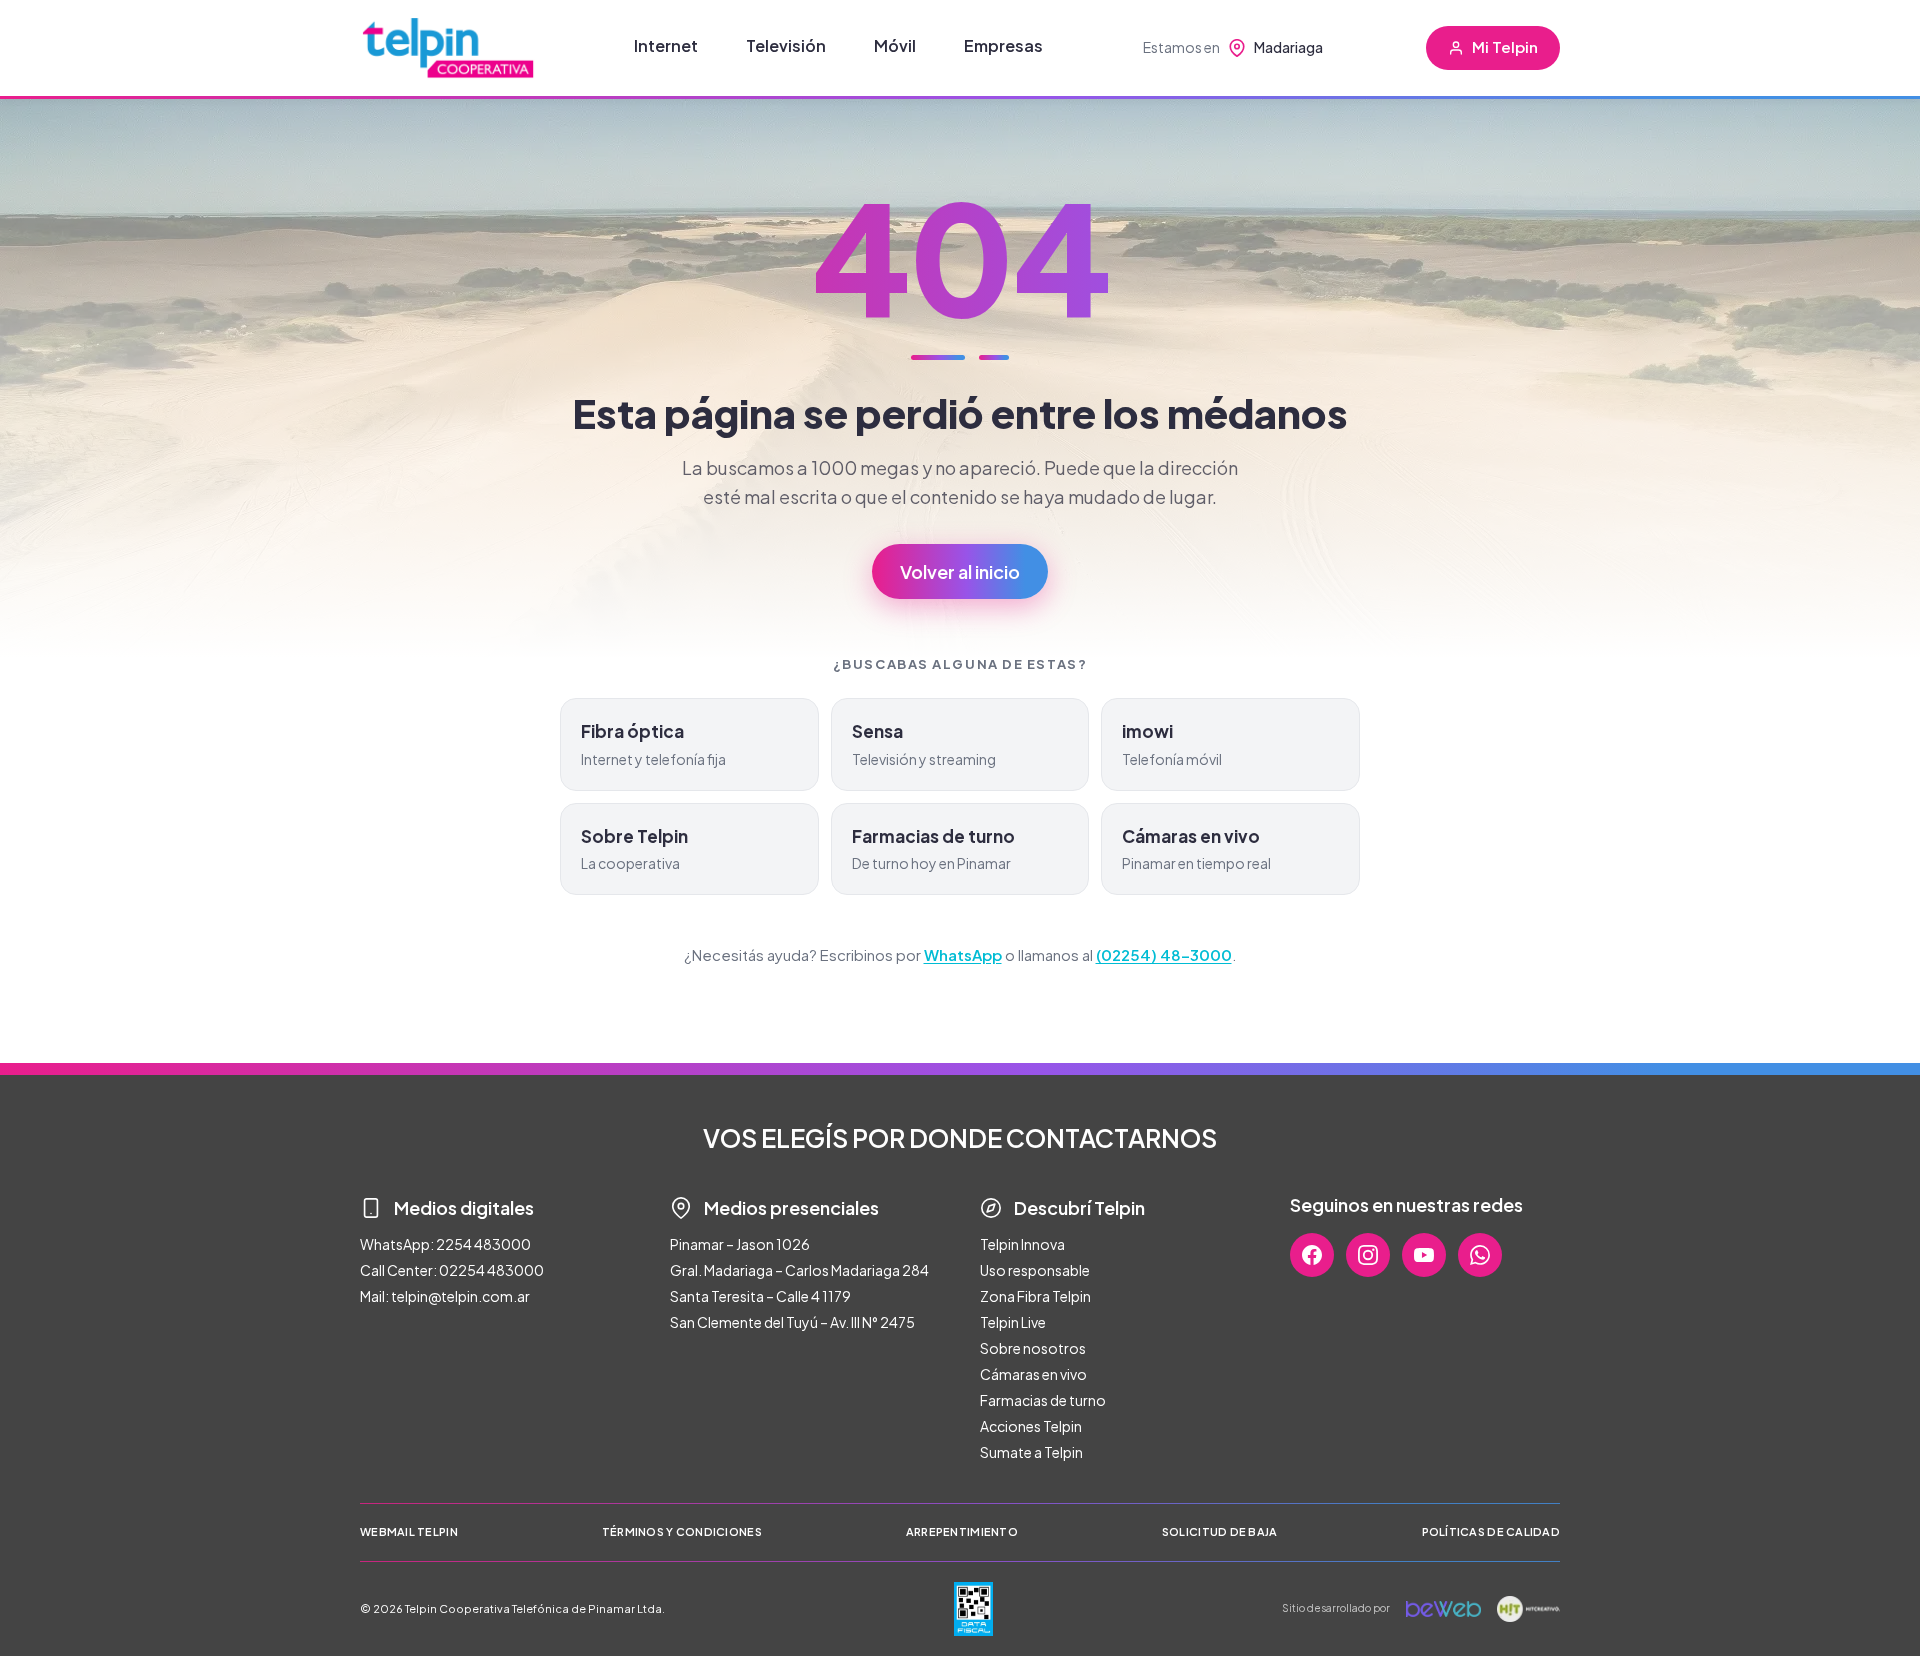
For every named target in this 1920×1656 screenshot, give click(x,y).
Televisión (786, 45)
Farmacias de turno (1043, 1400)
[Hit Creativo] (1528, 1609)
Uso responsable (1035, 1270)
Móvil (895, 45)
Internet (666, 45)
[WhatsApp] (1480, 1255)
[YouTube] (1424, 1255)
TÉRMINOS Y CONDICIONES (682, 1531)
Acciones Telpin (1031, 1426)
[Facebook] (1312, 1255)
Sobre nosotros (1033, 1348)
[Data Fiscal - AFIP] (973, 1609)
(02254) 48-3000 (1164, 954)
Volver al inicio (960, 571)
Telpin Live (1013, 1322)
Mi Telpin (1505, 46)
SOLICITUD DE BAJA (1220, 1531)
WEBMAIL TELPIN (409, 1531)
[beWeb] (1443, 1609)
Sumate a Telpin (1031, 1452)
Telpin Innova (1022, 1244)
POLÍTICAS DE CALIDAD (1491, 1531)
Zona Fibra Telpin (1035, 1296)
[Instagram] (1368, 1255)
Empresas (1003, 45)
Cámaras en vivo (1033, 1374)
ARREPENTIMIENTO (962, 1531)
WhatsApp (963, 954)
